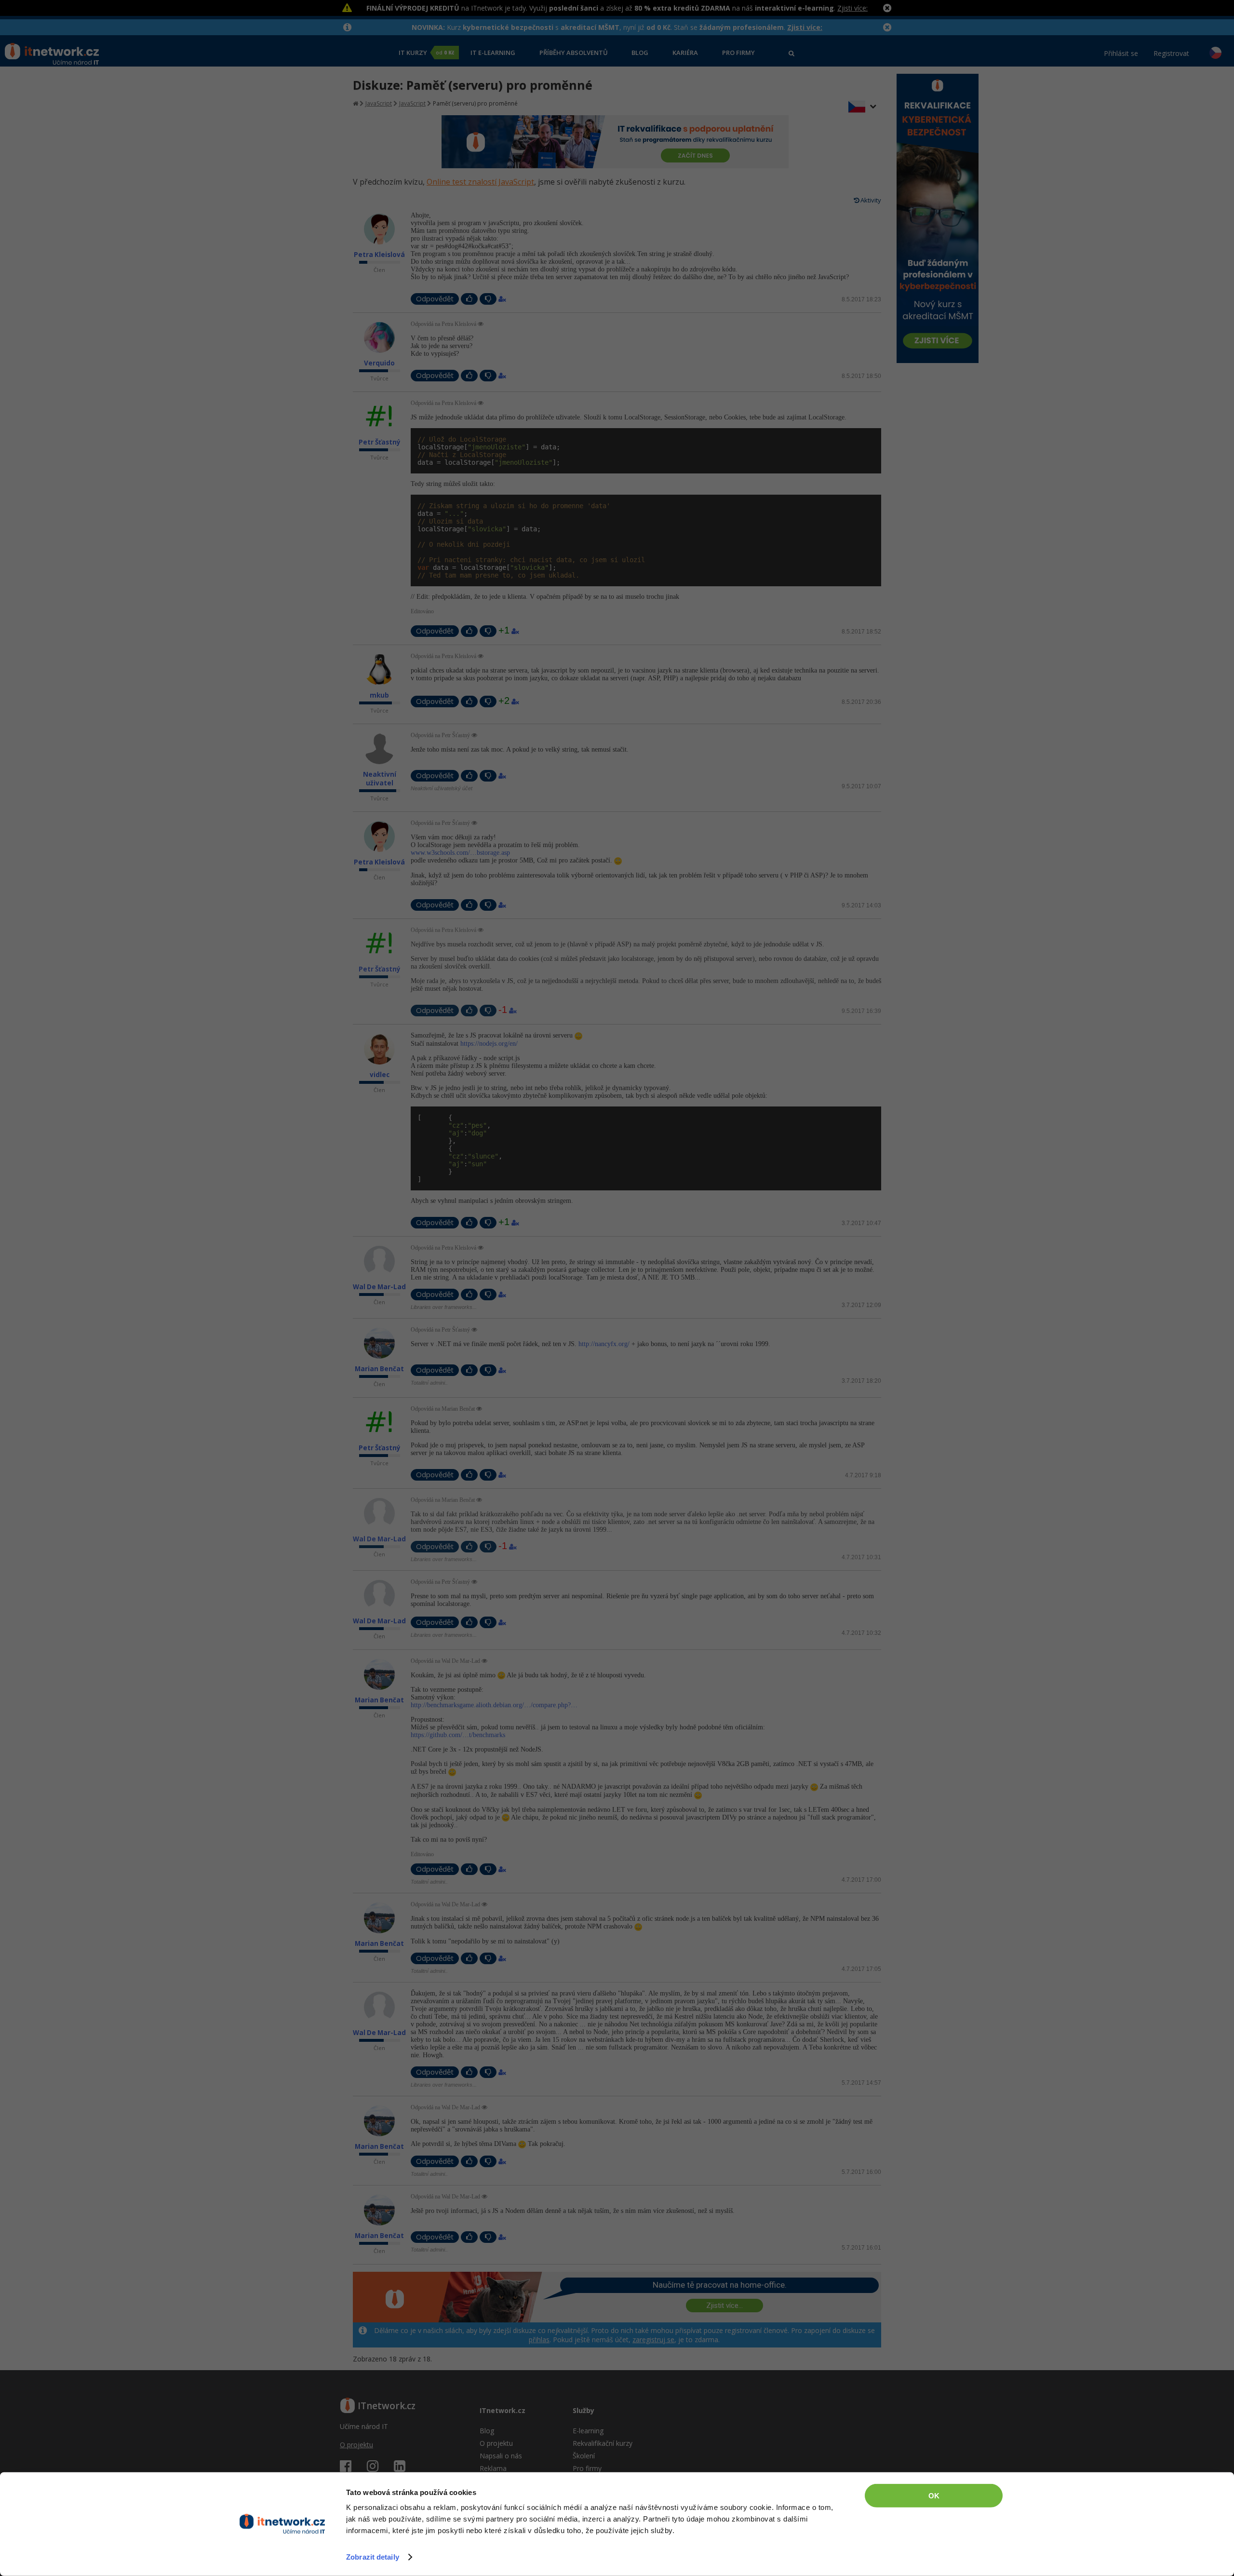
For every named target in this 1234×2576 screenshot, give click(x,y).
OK (934, 2496)
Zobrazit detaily (373, 2557)
